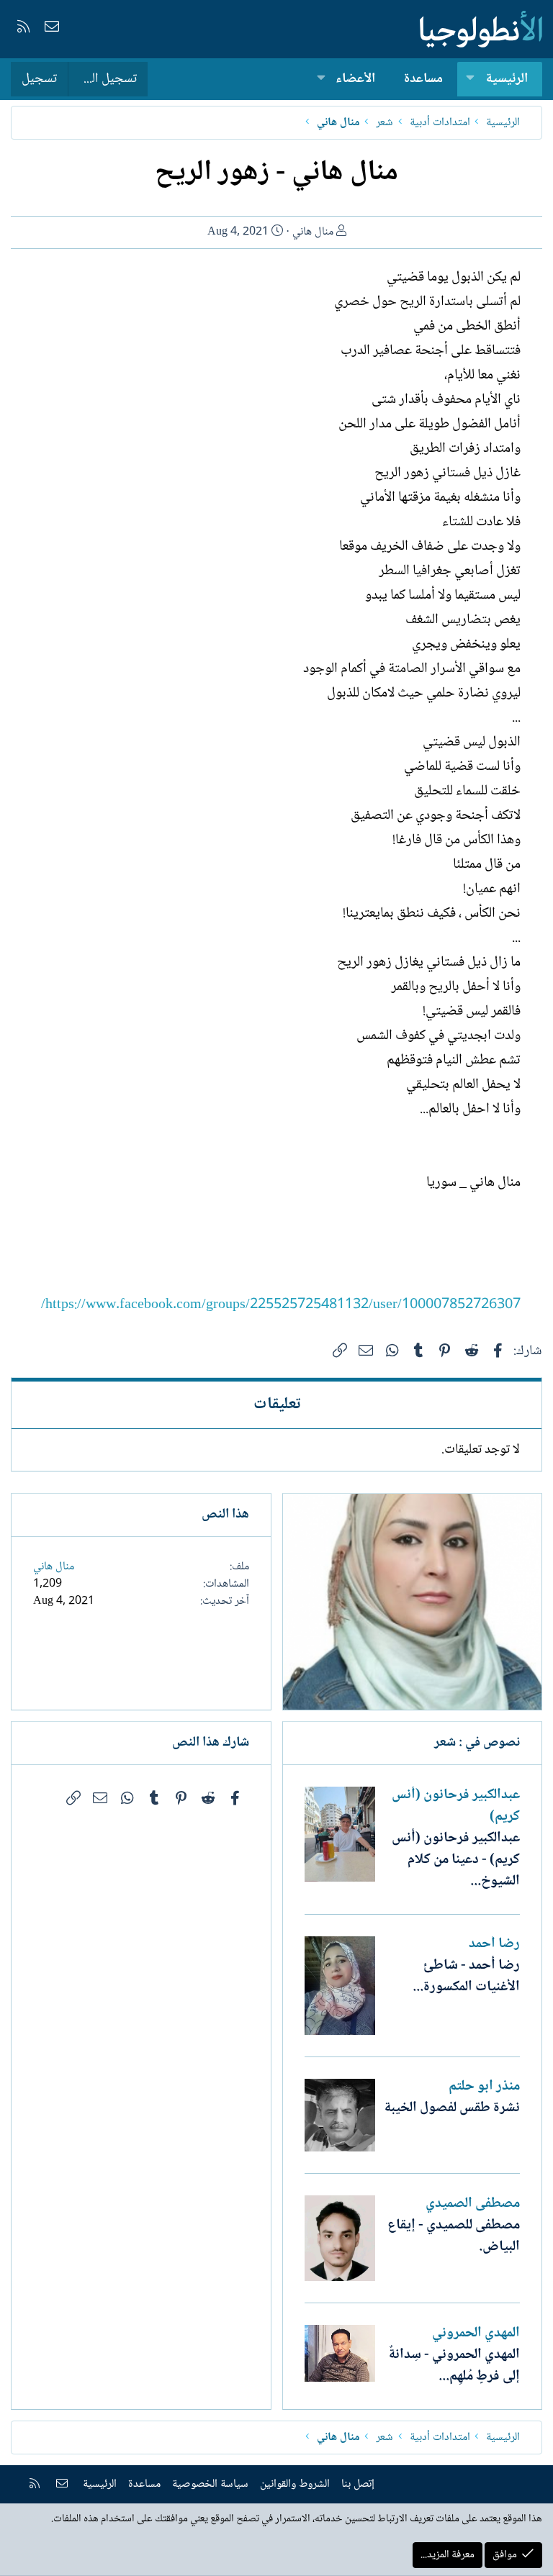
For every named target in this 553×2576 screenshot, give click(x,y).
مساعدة (423, 79)
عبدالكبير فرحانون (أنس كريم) (456, 1806)
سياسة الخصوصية (210, 2484)
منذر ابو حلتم (484, 2087)
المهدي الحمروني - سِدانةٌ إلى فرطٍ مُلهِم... (454, 2366)
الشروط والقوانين (295, 2484)
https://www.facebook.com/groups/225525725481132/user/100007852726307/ (281, 1305)
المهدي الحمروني (476, 2334)
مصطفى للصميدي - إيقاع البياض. (454, 2236)
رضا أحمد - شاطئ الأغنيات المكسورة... (466, 1977)
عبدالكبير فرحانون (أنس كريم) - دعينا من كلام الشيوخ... (456, 1860)
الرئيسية (507, 79)
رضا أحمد (494, 1944)
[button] (470, 80)
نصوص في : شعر (477, 1743)
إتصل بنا (358, 2484)
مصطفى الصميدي (473, 2204)
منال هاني (313, 232)
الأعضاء (355, 79)
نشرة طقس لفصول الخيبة (452, 2108)
